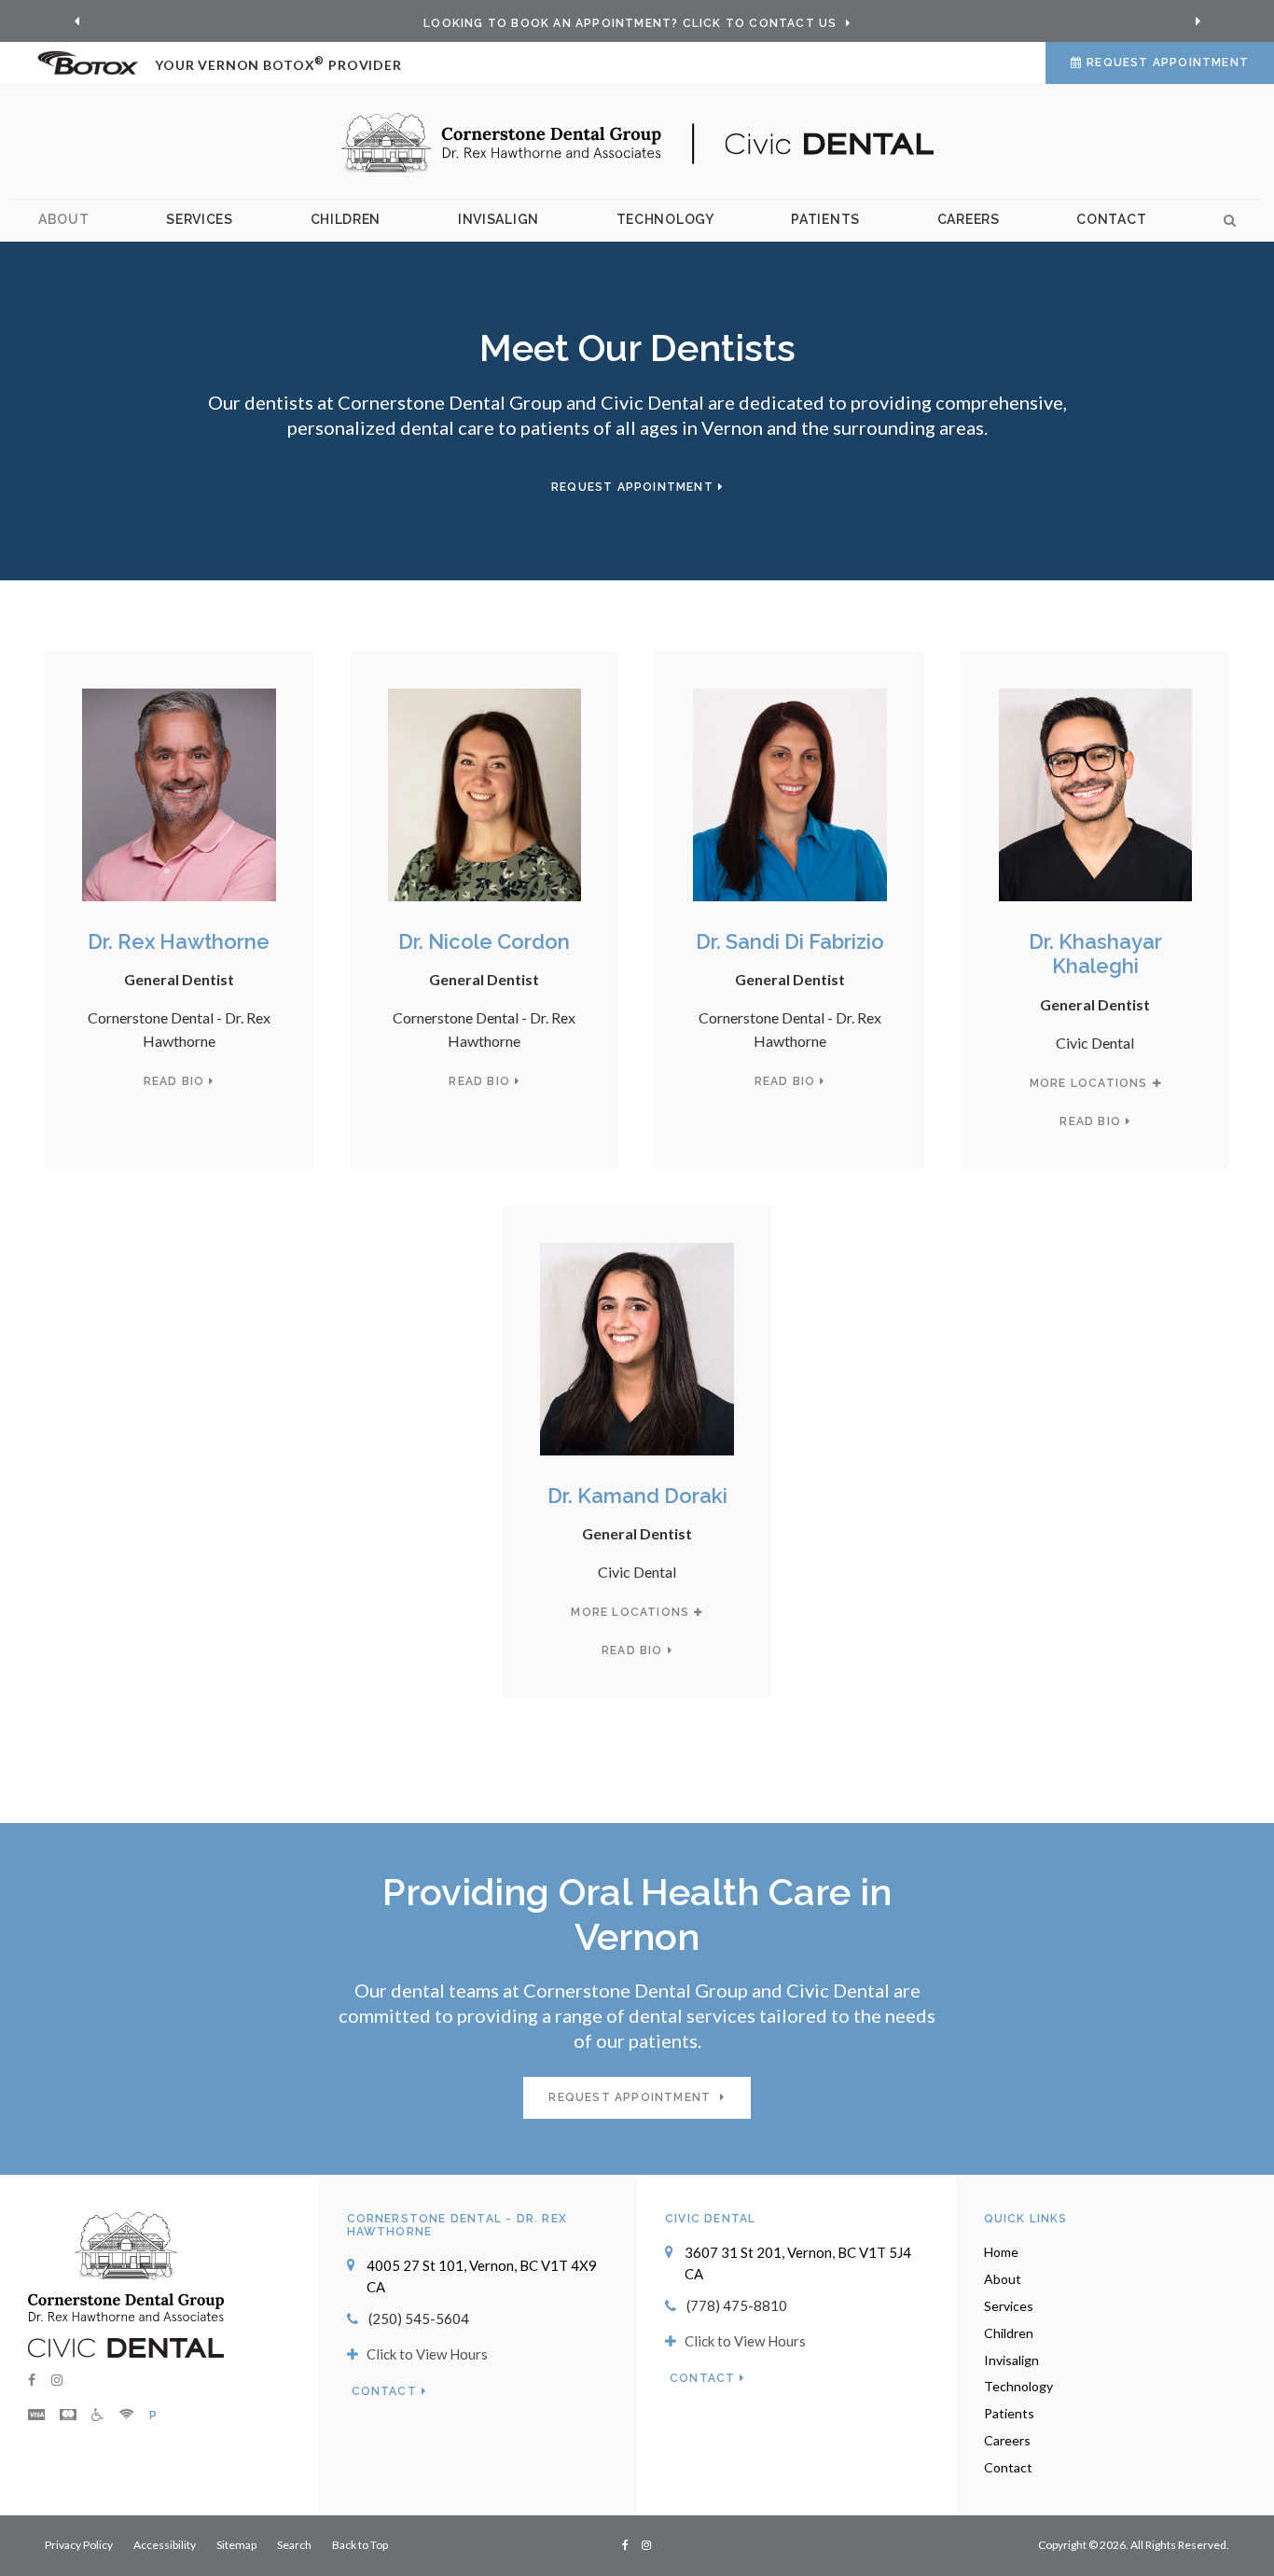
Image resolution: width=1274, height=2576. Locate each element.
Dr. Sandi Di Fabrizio (790, 941)
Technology (665, 219)
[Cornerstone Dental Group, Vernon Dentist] (126, 2264)
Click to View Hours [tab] (427, 2354)
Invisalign (499, 219)
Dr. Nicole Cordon (484, 941)
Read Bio (174, 1081)
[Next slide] (1198, 21)
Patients (825, 219)
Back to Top (360, 2545)
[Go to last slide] (76, 21)
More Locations (1089, 1083)
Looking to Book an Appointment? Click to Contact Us (632, 23)
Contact (1111, 219)
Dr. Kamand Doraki (637, 1496)
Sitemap (236, 2545)
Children (346, 219)
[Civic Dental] (126, 2346)
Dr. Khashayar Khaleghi (1095, 954)
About (64, 219)
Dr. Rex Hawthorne (179, 941)
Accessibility (165, 2545)
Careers (969, 219)
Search (1224, 221)
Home (1001, 2252)
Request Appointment (1168, 63)
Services (200, 219)
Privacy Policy (79, 2545)
